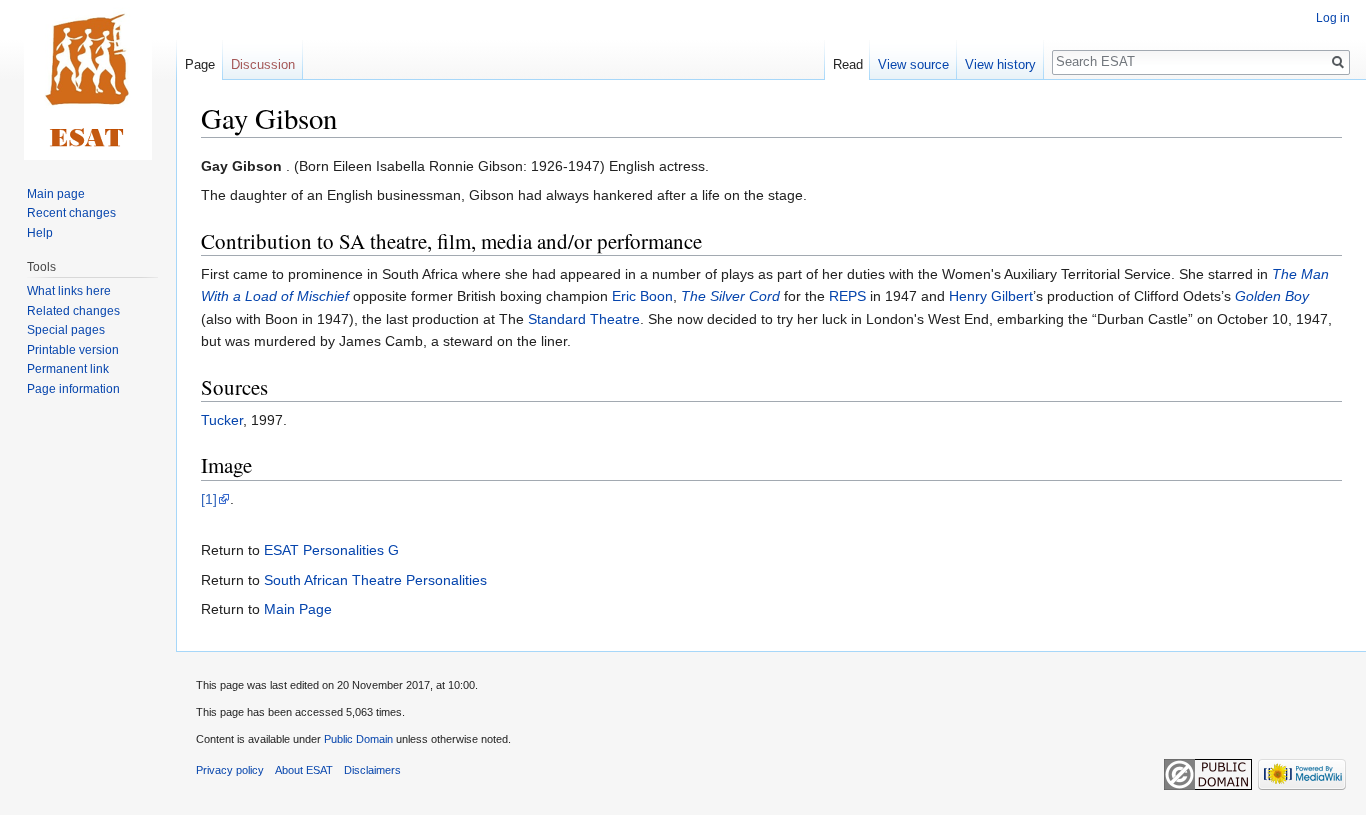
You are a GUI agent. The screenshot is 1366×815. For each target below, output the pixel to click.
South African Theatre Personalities (375, 580)
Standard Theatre (584, 319)
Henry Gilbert (991, 296)
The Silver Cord (730, 296)
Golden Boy (1272, 296)
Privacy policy (230, 770)
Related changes (73, 311)
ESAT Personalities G (331, 550)
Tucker (222, 420)
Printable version (73, 350)
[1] (209, 499)
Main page (56, 194)
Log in (1333, 18)
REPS (847, 296)
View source (913, 64)
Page (200, 64)
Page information (73, 389)
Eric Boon (642, 296)
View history (1000, 64)
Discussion (263, 64)
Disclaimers (372, 770)
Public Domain (358, 739)
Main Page (298, 609)
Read (848, 64)
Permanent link (68, 369)
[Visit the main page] (88, 80)
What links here (69, 291)
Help (40, 233)
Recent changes (71, 213)
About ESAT (304, 770)
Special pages (66, 330)
